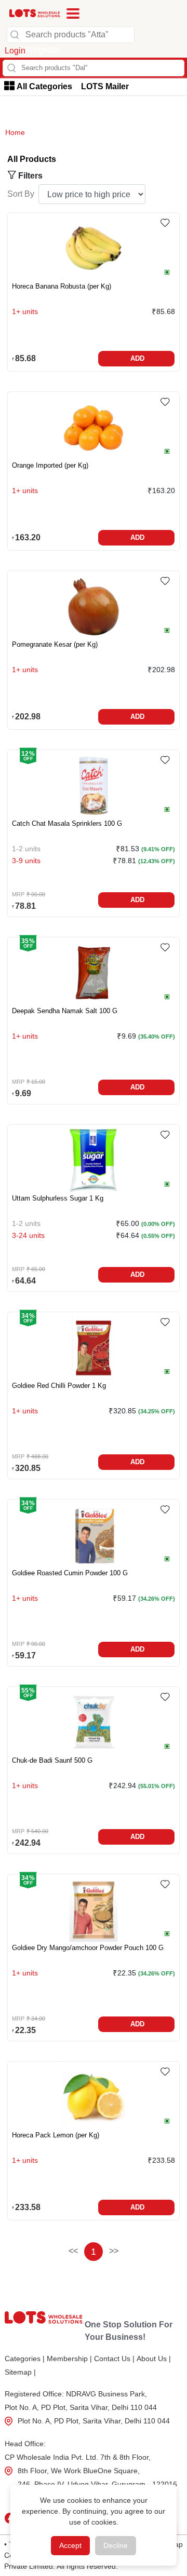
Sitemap (20, 2372)
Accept (70, 2545)
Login (15, 51)
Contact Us (114, 2359)
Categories (25, 2359)
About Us (154, 2359)
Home (15, 132)
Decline (116, 2545)
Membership (69, 2359)
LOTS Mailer (105, 86)
